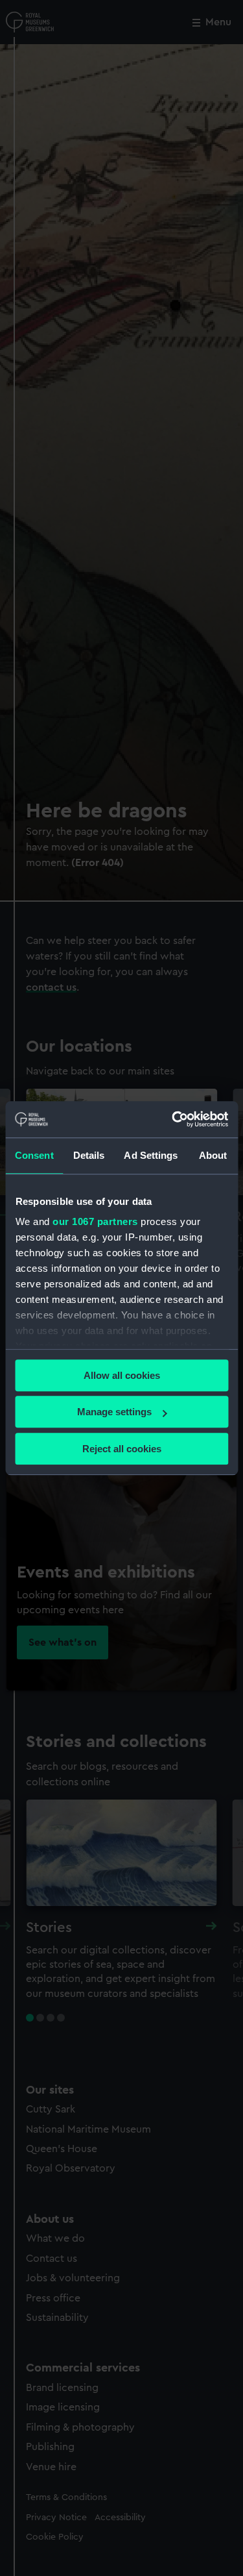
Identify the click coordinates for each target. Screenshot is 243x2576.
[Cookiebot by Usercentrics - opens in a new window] (173, 1119)
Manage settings (114, 1412)
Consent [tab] (34, 1155)
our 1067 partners (95, 1221)
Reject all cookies (122, 1449)
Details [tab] (89, 1155)
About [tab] (213, 1155)
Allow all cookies (122, 1375)
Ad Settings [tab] (151, 1155)
